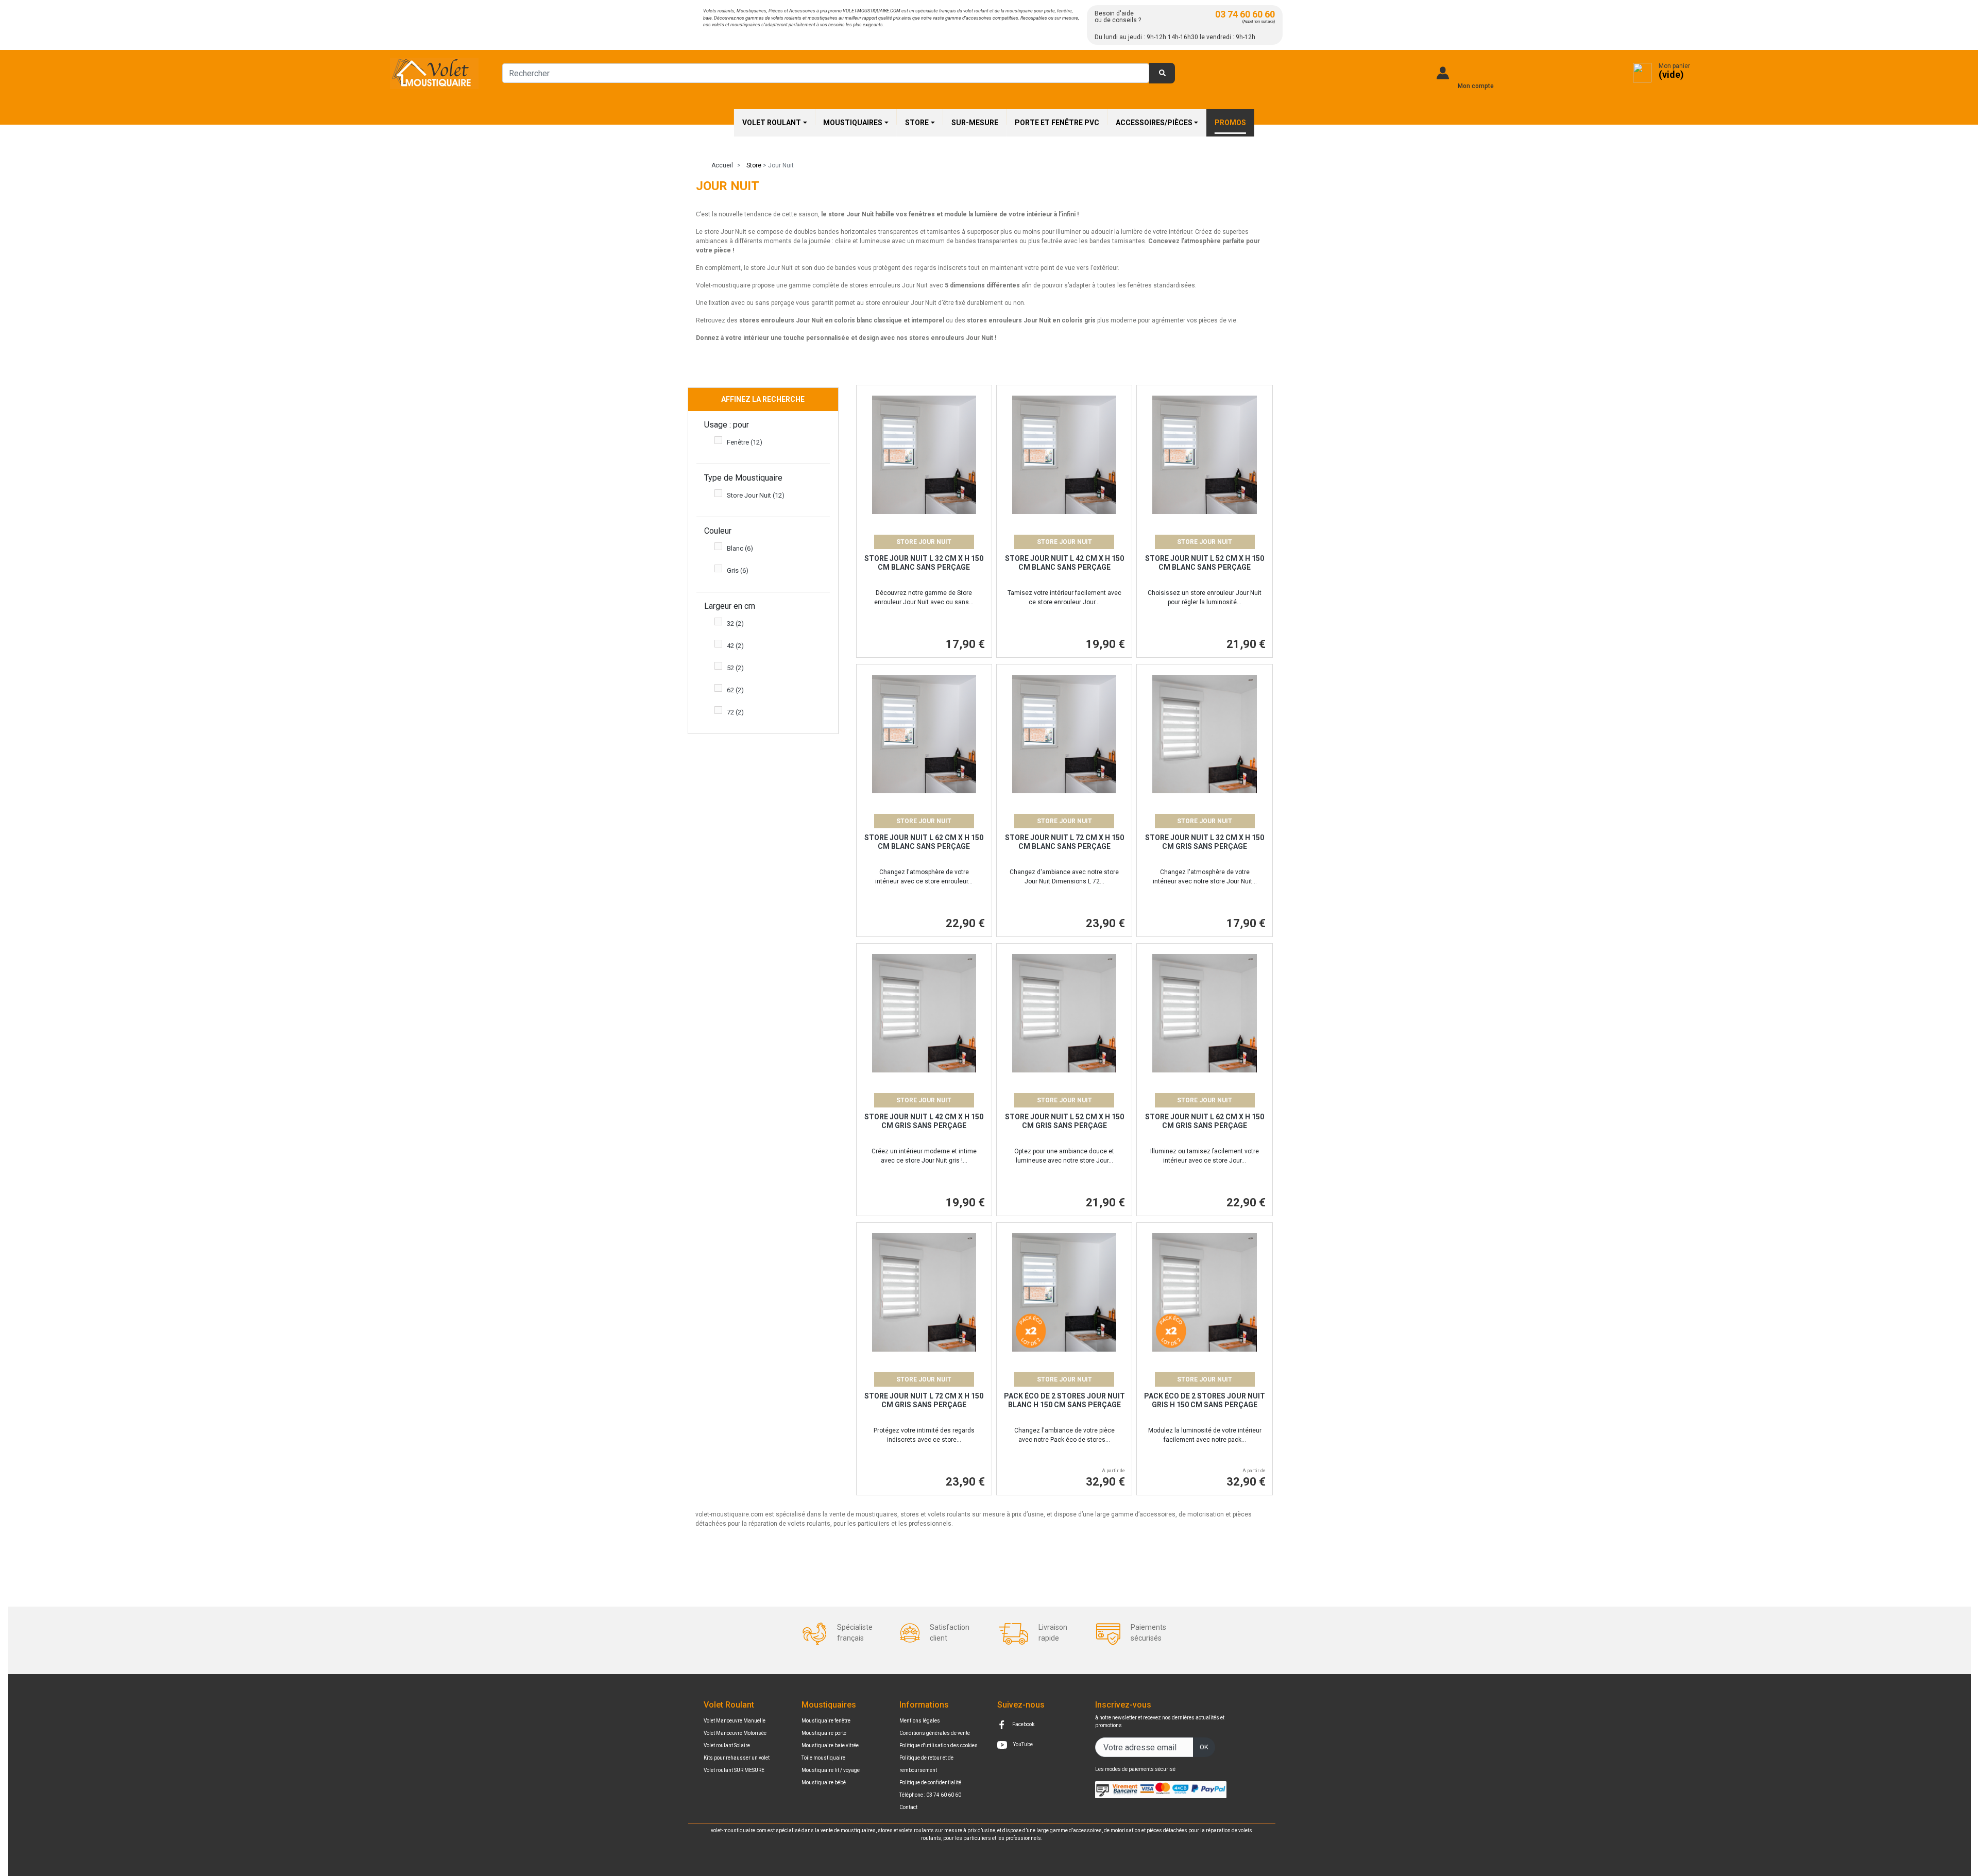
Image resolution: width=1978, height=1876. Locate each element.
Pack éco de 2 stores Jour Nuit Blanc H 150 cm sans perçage (1064, 1400)
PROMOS (1230, 123)
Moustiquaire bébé (824, 1783)
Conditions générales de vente (935, 1733)
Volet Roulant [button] (772, 123)
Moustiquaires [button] (853, 123)
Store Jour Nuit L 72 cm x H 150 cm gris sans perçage (924, 1400)
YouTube (1022, 1744)
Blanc (740, 548)
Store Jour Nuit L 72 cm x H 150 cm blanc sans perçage (1064, 842)
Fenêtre (745, 442)
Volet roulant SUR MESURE (734, 1770)
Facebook (1023, 1724)
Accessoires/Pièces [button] (1154, 123)
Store (754, 165)
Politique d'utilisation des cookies (939, 1745)
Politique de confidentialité (930, 1783)
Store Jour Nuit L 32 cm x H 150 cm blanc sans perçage (924, 563)
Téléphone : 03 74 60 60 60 (930, 1795)
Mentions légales (920, 1721)
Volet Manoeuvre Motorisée (735, 1733)
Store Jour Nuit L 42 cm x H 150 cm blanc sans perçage (1064, 563)
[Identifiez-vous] (1443, 73)
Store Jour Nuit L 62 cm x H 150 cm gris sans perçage (1205, 1121)
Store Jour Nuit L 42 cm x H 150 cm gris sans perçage (924, 1121)
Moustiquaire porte (824, 1733)
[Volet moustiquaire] (434, 73)
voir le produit (924, 473)
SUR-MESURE (975, 123)
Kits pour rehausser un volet (737, 1758)
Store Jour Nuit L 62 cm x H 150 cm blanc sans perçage (924, 842)
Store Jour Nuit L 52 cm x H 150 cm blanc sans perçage (1205, 563)
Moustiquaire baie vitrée (830, 1745)
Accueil (722, 165)
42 (735, 646)
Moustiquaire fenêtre (826, 1721)
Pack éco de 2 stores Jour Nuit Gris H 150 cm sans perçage (1205, 1400)
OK (1204, 1747)
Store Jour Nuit (756, 495)
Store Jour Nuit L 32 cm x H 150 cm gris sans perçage (1205, 842)
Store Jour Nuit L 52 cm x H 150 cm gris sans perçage (1064, 1121)
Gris (738, 570)
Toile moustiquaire (823, 1758)
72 (735, 712)
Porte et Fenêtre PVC (1057, 123)
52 (735, 668)
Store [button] (917, 123)
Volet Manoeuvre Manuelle (735, 1721)
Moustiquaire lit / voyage (831, 1770)
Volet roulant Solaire (727, 1745)
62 (735, 690)
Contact (908, 1807)
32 (735, 624)
